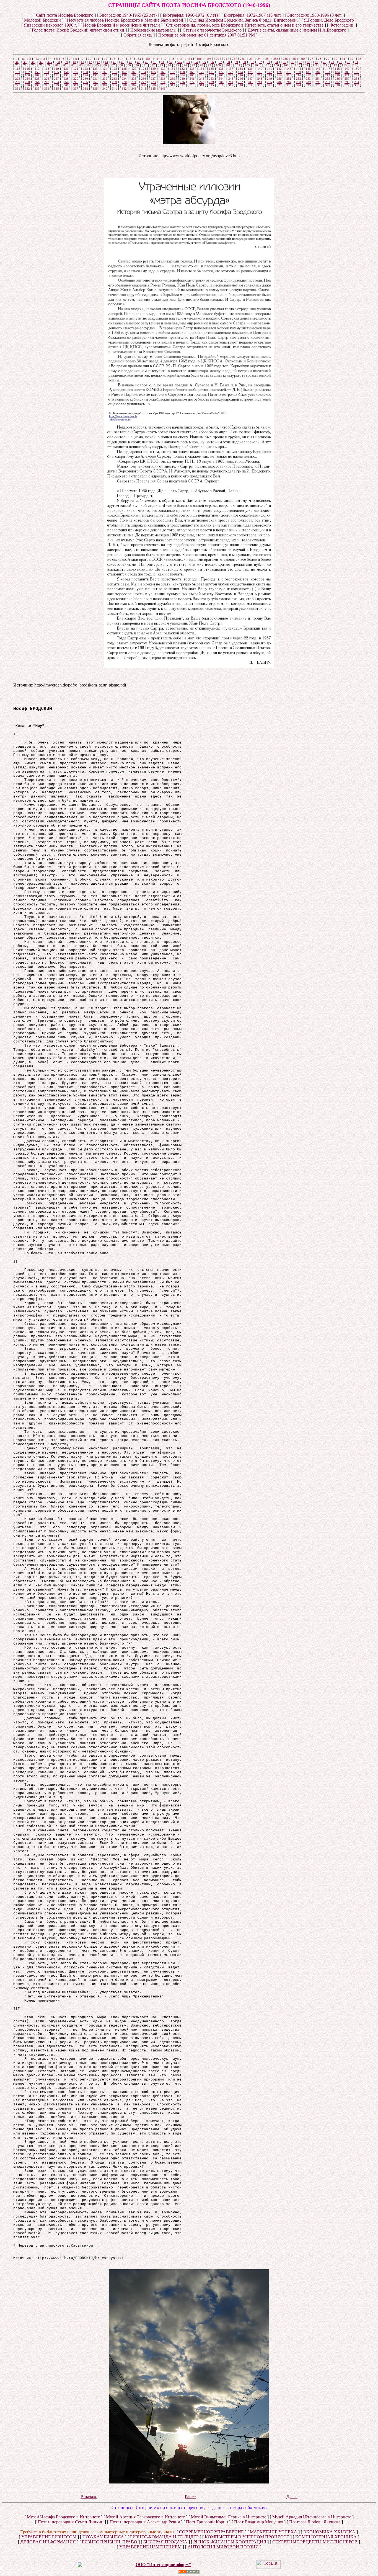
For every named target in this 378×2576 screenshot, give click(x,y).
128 (144, 69)
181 (308, 72)
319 (250, 85)
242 (202, 79)
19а (190, 59)
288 (299, 82)
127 (134, 69)
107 (286, 65)
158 (86, 72)
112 (335, 65)
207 (211, 75)
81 (65, 65)
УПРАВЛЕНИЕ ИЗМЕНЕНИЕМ (150, 2547)
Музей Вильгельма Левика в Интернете (229, 2517)
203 (173, 75)
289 (308, 82)
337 (76, 89)
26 (294, 59)
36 (33, 62)
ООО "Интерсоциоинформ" (163, 2565)
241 (192, 79)
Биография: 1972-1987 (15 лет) (253, 15)
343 (134, 89)
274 (163, 82)
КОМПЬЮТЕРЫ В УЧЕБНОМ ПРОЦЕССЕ (247, 2537)
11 (98, 59)
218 (318, 75)
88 (121, 65)
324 (299, 85)
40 (74, 62)
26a (303, 59)
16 (157, 59)
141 (270, 69)
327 (328, 85)
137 (231, 69)
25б (285, 59)
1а (23, 59)
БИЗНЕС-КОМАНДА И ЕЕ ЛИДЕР (164, 2537)
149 (347, 69)
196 (105, 75)
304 (105, 85)
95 (177, 65)
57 (220, 62)
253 (308, 79)
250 (279, 79)
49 (147, 62)
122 (86, 69)
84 (89, 65)
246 (240, 79)
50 (155, 62)
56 (212, 62)
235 (134, 79)
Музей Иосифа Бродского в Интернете (63, 2517)
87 (113, 65)
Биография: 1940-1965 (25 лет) (128, 15)
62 (260, 62)
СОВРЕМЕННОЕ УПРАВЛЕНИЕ (211, 2532)
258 (357, 79)
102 (238, 65)
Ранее (190, 2497)
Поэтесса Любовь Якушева (315, 2522)
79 (49, 65)
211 (250, 75)
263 (56, 82)
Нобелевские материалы (153, 30)
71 (333, 62)
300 (66, 85)
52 (171, 62)
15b (148, 59)
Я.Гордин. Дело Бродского (329, 20)
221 (347, 75)
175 (250, 72)
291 (328, 82)
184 (337, 72)
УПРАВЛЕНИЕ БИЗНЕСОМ (49, 2537)
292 (337, 82)
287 (289, 82)
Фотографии (342, 25)
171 (211, 72)
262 (47, 82)
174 (240, 72)
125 (115, 69)
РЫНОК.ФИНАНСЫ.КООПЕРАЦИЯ (230, 2542)
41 (82, 62)
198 (124, 75)
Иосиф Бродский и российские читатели (121, 25)
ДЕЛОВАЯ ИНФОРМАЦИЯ (48, 2542)
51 (163, 62)
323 (289, 85)
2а (37, 59)
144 (299, 69)
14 (122, 59)
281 (231, 82)
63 (268, 62)
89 (129, 65)
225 (37, 79)
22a (242, 59)
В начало (89, 2497)
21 (226, 59)
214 (279, 75)
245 (231, 79)
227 (56, 79)
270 (124, 82)
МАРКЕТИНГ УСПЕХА (274, 2532)
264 (66, 82)
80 (57, 65)
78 (41, 65)
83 (81, 65)
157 (76, 72)
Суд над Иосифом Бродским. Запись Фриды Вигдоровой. (244, 20)
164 (144, 72)
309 (153, 85)
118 (47, 69)
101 (228, 65)
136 (221, 69)
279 (211, 82)
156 (66, 72)
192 (66, 75)
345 (153, 89)
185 (347, 72)
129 (153, 69)
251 (289, 79)
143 (289, 69)
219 (328, 75)
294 (357, 82)
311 (173, 85)
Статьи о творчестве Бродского (212, 30)
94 (169, 65)
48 (139, 62)
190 (47, 75)
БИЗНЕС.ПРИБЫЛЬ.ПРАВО (110, 2542)
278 (202, 82)
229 (76, 79)
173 (231, 72)
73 (349, 62)
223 (18, 79)
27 (312, 59)
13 (114, 59)
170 (202, 72)
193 (76, 75)
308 (144, 85)
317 (231, 85)
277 (192, 82)
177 (270, 72)
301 (76, 85)
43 (99, 62)
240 (182, 79)
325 (308, 85)
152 (27, 72)
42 (90, 62)
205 (192, 75)
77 (33, 65)
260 (27, 82)
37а (50, 62)
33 (360, 59)
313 (192, 85)
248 (260, 79)
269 (115, 82)
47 (131, 62)
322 (279, 85)
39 (66, 62)
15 (130, 59)
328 (337, 85)
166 (163, 72)
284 (260, 82)
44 (107, 62)
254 (318, 79)
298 (47, 85)
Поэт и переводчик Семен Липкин (71, 2522)
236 (144, 79)
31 (344, 59)
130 (163, 69)
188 (27, 75)
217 (308, 75)
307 (134, 85)
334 (47, 89)
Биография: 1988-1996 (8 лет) (315, 15)
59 (236, 62)
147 (328, 69)
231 (95, 79)
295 (18, 85)
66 (292, 62)
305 (115, 85)
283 (250, 82)
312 (182, 85)
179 (289, 72)
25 (267, 59)
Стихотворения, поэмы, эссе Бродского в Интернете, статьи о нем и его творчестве (245, 25)
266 (86, 82)
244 (221, 79)
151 (18, 72)
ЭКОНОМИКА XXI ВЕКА (329, 2532)
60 (244, 62)
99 (209, 65)
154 (47, 72)
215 (289, 75)
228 (66, 79)
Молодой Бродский (42, 20)
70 (325, 62)
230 (86, 79)
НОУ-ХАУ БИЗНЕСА (103, 2537)
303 (95, 85)
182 (318, 72)
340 (105, 89)
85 (97, 65)
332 (27, 89)
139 (250, 69)
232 (105, 79)
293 (347, 82)
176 (260, 72)
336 (66, 89)
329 (347, 85)
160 (105, 72)
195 (95, 75)
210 (240, 75)
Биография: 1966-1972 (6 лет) (190, 15)
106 (276, 65)
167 (173, 72)
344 (144, 89)
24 (259, 59)
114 (354, 65)
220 (337, 75)
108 (296, 65)
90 (137, 65)
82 (73, 65)
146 (318, 69)
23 (251, 59)
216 (299, 75)
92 (153, 65)
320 (260, 85)
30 (336, 59)
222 (357, 75)
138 (240, 69)
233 (115, 79)
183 (328, 72)
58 (228, 62)
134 (202, 69)
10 (90, 59)
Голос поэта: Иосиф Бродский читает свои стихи (78, 30)
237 (153, 79)
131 (173, 69)
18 (173, 59)
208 (221, 75)
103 (247, 65)
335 (56, 89)
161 (115, 72)
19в (209, 59)
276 (182, 82)
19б (199, 59)
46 (123, 62)
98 (201, 65)
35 (25, 62)
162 (124, 72)
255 (328, 79)
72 (341, 62)
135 (211, 69)
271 (134, 82)
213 (270, 75)
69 (317, 62)
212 (260, 75)
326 (318, 85)
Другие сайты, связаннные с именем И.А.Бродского (297, 30)
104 (257, 65)
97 (193, 65)
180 (299, 72)
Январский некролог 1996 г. (50, 25)
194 (86, 75)
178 (279, 72)
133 (192, 69)
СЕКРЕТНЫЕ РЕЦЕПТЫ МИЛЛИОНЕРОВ (315, 2542)
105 (267, 65)
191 (56, 75)
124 (105, 69)
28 (320, 59)
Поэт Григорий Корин (207, 2522)
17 (165, 59)
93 (161, 65)
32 (352, 59)
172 (221, 72)
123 (95, 69)
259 (18, 82)
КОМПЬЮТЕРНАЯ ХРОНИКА (326, 2537)
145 (308, 69)
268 (105, 82)
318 (240, 85)
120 (66, 69)
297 (37, 85)
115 (18, 69)
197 (115, 75)
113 (344, 65)
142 (279, 69)
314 (202, 85)
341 (115, 89)
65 (284, 62)
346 (163, 89)
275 (173, 82)
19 (181, 59)
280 (221, 82)
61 (252, 62)
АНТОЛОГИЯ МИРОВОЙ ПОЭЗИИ (223, 2547)
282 (240, 82)
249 (270, 79)
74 (357, 62)
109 (305, 65)
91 (145, 65)
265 (76, 82)
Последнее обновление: (207, 35)
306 (124, 85)
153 (37, 72)
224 (27, 79)
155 (56, 72)
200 (144, 75)
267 (95, 82)
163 (134, 72)
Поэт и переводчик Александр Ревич (145, 2522)
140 (260, 69)
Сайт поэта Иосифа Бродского (65, 15)
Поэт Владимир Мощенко (259, 2522)
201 (153, 75)
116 (27, 69)
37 (41, 62)
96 (185, 65)
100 (218, 65)
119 (56, 69)
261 (37, 82)
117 (37, 69)
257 (347, 79)
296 (27, 85)
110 (315, 65)
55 (204, 62)
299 (56, 85)
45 (115, 62)
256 (337, 79)
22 (234, 59)
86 (105, 65)
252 (299, 79)
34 (17, 62)
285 (270, 82)
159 (95, 72)
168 (182, 72)
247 (250, 79)
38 (58, 62)
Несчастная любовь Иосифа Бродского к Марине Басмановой (125, 20)
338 (86, 89)
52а (179, 62)
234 (124, 79)
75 (17, 65)
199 (134, 75)
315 (211, 85)
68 (309, 62)
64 (276, 62)
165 (153, 72)
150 (357, 69)
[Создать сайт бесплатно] (189, 2572)
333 (37, 89)
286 (279, 82)
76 (25, 65)
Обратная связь (138, 35)
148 (337, 69)
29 (328, 59)
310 (163, 85)
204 (182, 75)
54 (196, 62)
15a (138, 59)
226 (47, 79)
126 (124, 69)
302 (86, 85)
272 (144, 82)
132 (182, 69)
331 (18, 89)
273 (153, 82)
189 (37, 75)
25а (276, 59)
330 (357, 85)
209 (231, 75)
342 (124, 89)
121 (76, 69)
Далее (292, 2497)
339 (95, 89)
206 (202, 75)
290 (318, 82)
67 (301, 62)
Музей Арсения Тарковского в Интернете (145, 2517)
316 (221, 85)
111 (325, 65)
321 (270, 85)
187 (18, 75)
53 (188, 62)
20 (218, 59)
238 (163, 79)
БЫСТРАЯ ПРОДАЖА (165, 2542)
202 (163, 75)
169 (192, 72)
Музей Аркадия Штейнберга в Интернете (312, 2517)
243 (211, 79)
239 (173, 79)
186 (357, 72)
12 (106, 59)
